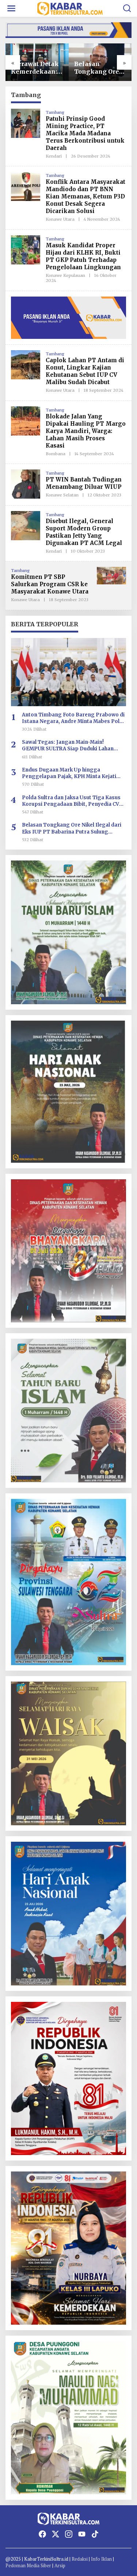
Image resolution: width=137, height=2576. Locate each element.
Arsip (60, 2565)
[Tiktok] (95, 2534)
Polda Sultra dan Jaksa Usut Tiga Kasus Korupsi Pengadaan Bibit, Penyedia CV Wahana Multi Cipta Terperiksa (71, 801)
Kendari (54, 156)
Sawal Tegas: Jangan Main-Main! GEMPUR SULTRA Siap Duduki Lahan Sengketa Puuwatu (68, 746)
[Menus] (11, 8)
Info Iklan (101, 2559)
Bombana (56, 454)
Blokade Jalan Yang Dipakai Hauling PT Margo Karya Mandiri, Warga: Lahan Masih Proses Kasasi (86, 431)
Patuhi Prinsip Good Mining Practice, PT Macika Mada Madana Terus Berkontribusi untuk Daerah (85, 133)
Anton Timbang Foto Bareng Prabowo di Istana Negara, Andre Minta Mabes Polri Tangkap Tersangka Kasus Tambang (73, 718)
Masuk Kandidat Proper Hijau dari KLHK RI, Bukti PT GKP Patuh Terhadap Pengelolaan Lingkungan (83, 256)
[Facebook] (42, 2534)
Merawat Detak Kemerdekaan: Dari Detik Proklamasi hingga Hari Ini (35, 68)
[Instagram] (69, 2534)
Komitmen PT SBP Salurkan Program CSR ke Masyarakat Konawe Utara (50, 584)
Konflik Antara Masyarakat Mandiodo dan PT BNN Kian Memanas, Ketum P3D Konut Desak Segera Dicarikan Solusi (85, 196)
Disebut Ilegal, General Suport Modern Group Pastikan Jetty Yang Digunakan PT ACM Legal (84, 532)
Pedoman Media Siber (28, 2565)
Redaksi (80, 2559)
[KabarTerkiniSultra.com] (70, 8)
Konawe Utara (60, 219)
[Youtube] (82, 2534)
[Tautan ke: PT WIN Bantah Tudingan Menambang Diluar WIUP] (26, 484)
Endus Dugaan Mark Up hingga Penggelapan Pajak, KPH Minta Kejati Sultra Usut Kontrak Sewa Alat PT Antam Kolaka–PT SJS (73, 773)
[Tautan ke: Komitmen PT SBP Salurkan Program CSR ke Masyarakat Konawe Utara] (111, 575)
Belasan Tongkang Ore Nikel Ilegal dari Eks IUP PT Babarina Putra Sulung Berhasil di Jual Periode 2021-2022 (99, 68)
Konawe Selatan (62, 495)
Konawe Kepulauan (65, 275)
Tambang (55, 112)
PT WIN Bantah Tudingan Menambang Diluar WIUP (84, 483)
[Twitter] (56, 2534)
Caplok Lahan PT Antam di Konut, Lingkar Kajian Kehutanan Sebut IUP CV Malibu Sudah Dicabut (85, 371)
